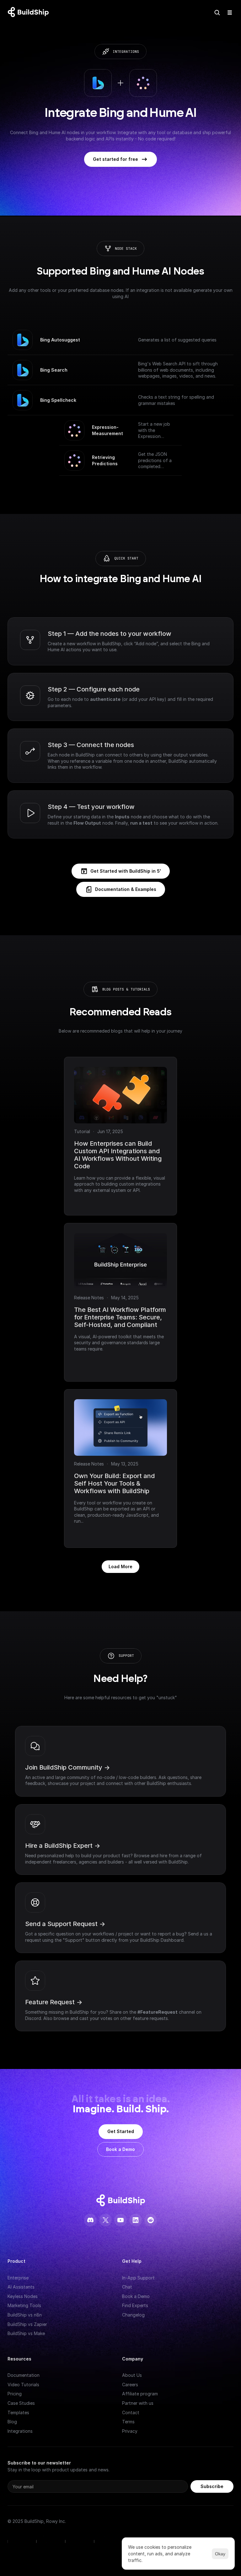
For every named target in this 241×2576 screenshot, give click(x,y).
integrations (126, 52)
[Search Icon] (217, 13)
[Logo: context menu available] (30, 13)
